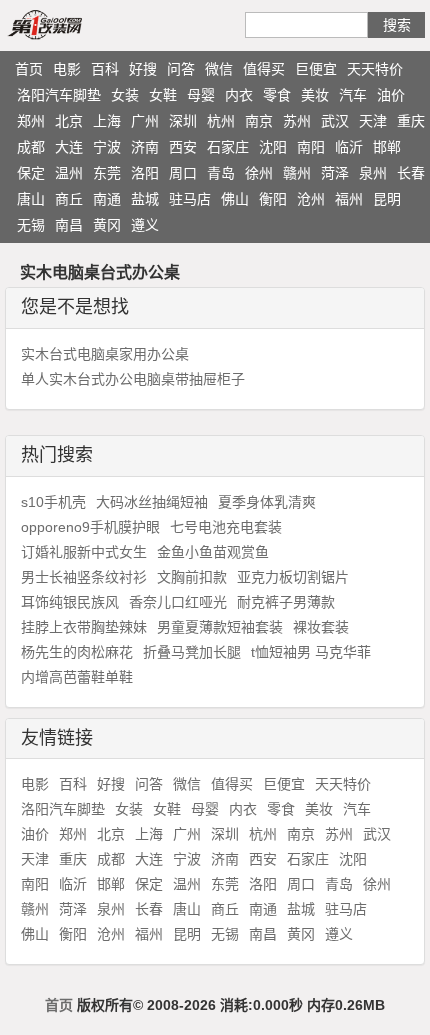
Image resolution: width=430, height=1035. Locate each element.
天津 (373, 121)
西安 (183, 147)
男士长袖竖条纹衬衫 (84, 577)
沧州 (311, 199)
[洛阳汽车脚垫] (68, 24)
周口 (183, 173)
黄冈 (107, 225)
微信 (219, 69)
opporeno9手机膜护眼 (90, 527)
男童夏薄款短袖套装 (220, 627)
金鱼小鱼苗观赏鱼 (213, 552)
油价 (391, 95)
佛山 (235, 199)
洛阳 (145, 173)
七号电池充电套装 (226, 527)
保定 (31, 173)
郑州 (31, 121)
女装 (125, 95)
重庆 (411, 121)
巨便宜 (316, 69)
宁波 (107, 147)
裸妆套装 (321, 627)
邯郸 (387, 147)
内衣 (239, 95)
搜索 (397, 25)
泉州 (373, 173)
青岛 (221, 173)
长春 (411, 173)
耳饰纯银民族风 (70, 602)
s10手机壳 (53, 502)
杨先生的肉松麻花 (77, 652)
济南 (145, 147)
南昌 (69, 225)
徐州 (259, 173)
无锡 (31, 225)
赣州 (297, 173)
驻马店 (190, 199)
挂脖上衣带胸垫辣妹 (84, 627)
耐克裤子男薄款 (286, 602)
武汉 (335, 121)
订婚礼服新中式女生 (84, 552)
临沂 (349, 147)
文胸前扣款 (192, 577)
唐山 (31, 199)
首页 (29, 69)
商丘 (69, 199)
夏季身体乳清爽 (267, 502)
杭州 (221, 121)
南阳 (311, 147)
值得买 (264, 69)
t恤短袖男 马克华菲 (311, 652)
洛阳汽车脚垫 (59, 95)
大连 (69, 147)
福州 (349, 199)
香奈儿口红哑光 (178, 602)
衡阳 (273, 199)
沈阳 (273, 147)
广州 (145, 121)
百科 (105, 69)
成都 (31, 147)
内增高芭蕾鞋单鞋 (77, 677)
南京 (259, 121)
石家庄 (228, 147)
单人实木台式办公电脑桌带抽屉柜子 (133, 379)
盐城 (145, 199)
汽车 (353, 95)
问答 (181, 69)
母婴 (201, 95)
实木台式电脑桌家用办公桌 (105, 354)
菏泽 (335, 173)
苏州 (297, 121)
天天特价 (375, 69)
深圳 (183, 121)
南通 (107, 199)
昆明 (387, 199)
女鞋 (163, 95)
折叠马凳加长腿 (192, 652)
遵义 (145, 225)
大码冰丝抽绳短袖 (152, 502)
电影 (67, 69)
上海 (107, 121)
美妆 (315, 95)
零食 (277, 95)
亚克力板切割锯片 (293, 577)
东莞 (107, 173)
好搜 (143, 69)
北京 (69, 121)
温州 (69, 173)
